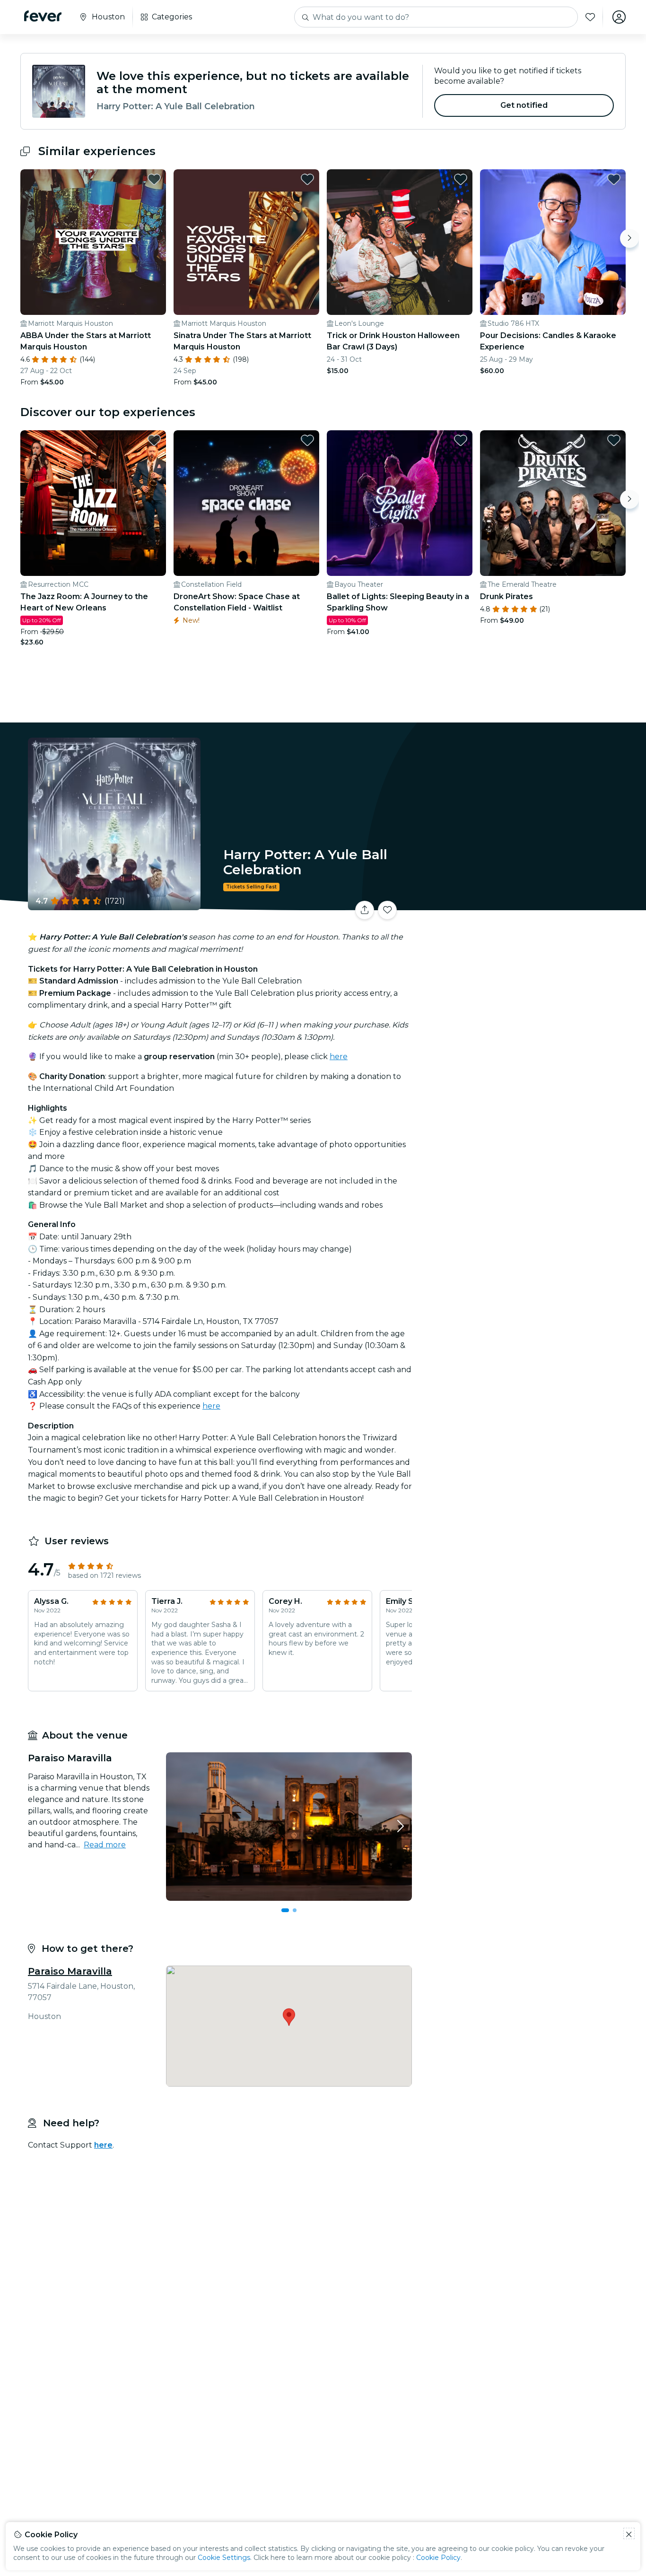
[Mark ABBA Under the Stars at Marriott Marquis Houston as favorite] (154, 179)
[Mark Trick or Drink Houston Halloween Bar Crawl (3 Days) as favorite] (461, 179)
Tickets (521, 904)
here (339, 1057)
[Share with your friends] (365, 910)
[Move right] (629, 238)
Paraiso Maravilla (70, 1971)
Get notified (524, 105)
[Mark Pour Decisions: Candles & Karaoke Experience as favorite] (614, 179)
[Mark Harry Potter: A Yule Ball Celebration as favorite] (387, 910)
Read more (105, 1845)
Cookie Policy (438, 2558)
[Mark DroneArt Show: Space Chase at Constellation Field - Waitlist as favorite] (307, 440)
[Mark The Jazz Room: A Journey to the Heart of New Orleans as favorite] (154, 440)
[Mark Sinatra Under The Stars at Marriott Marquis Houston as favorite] (307, 179)
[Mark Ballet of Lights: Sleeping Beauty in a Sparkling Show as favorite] (461, 440)
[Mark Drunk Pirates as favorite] (614, 440)
